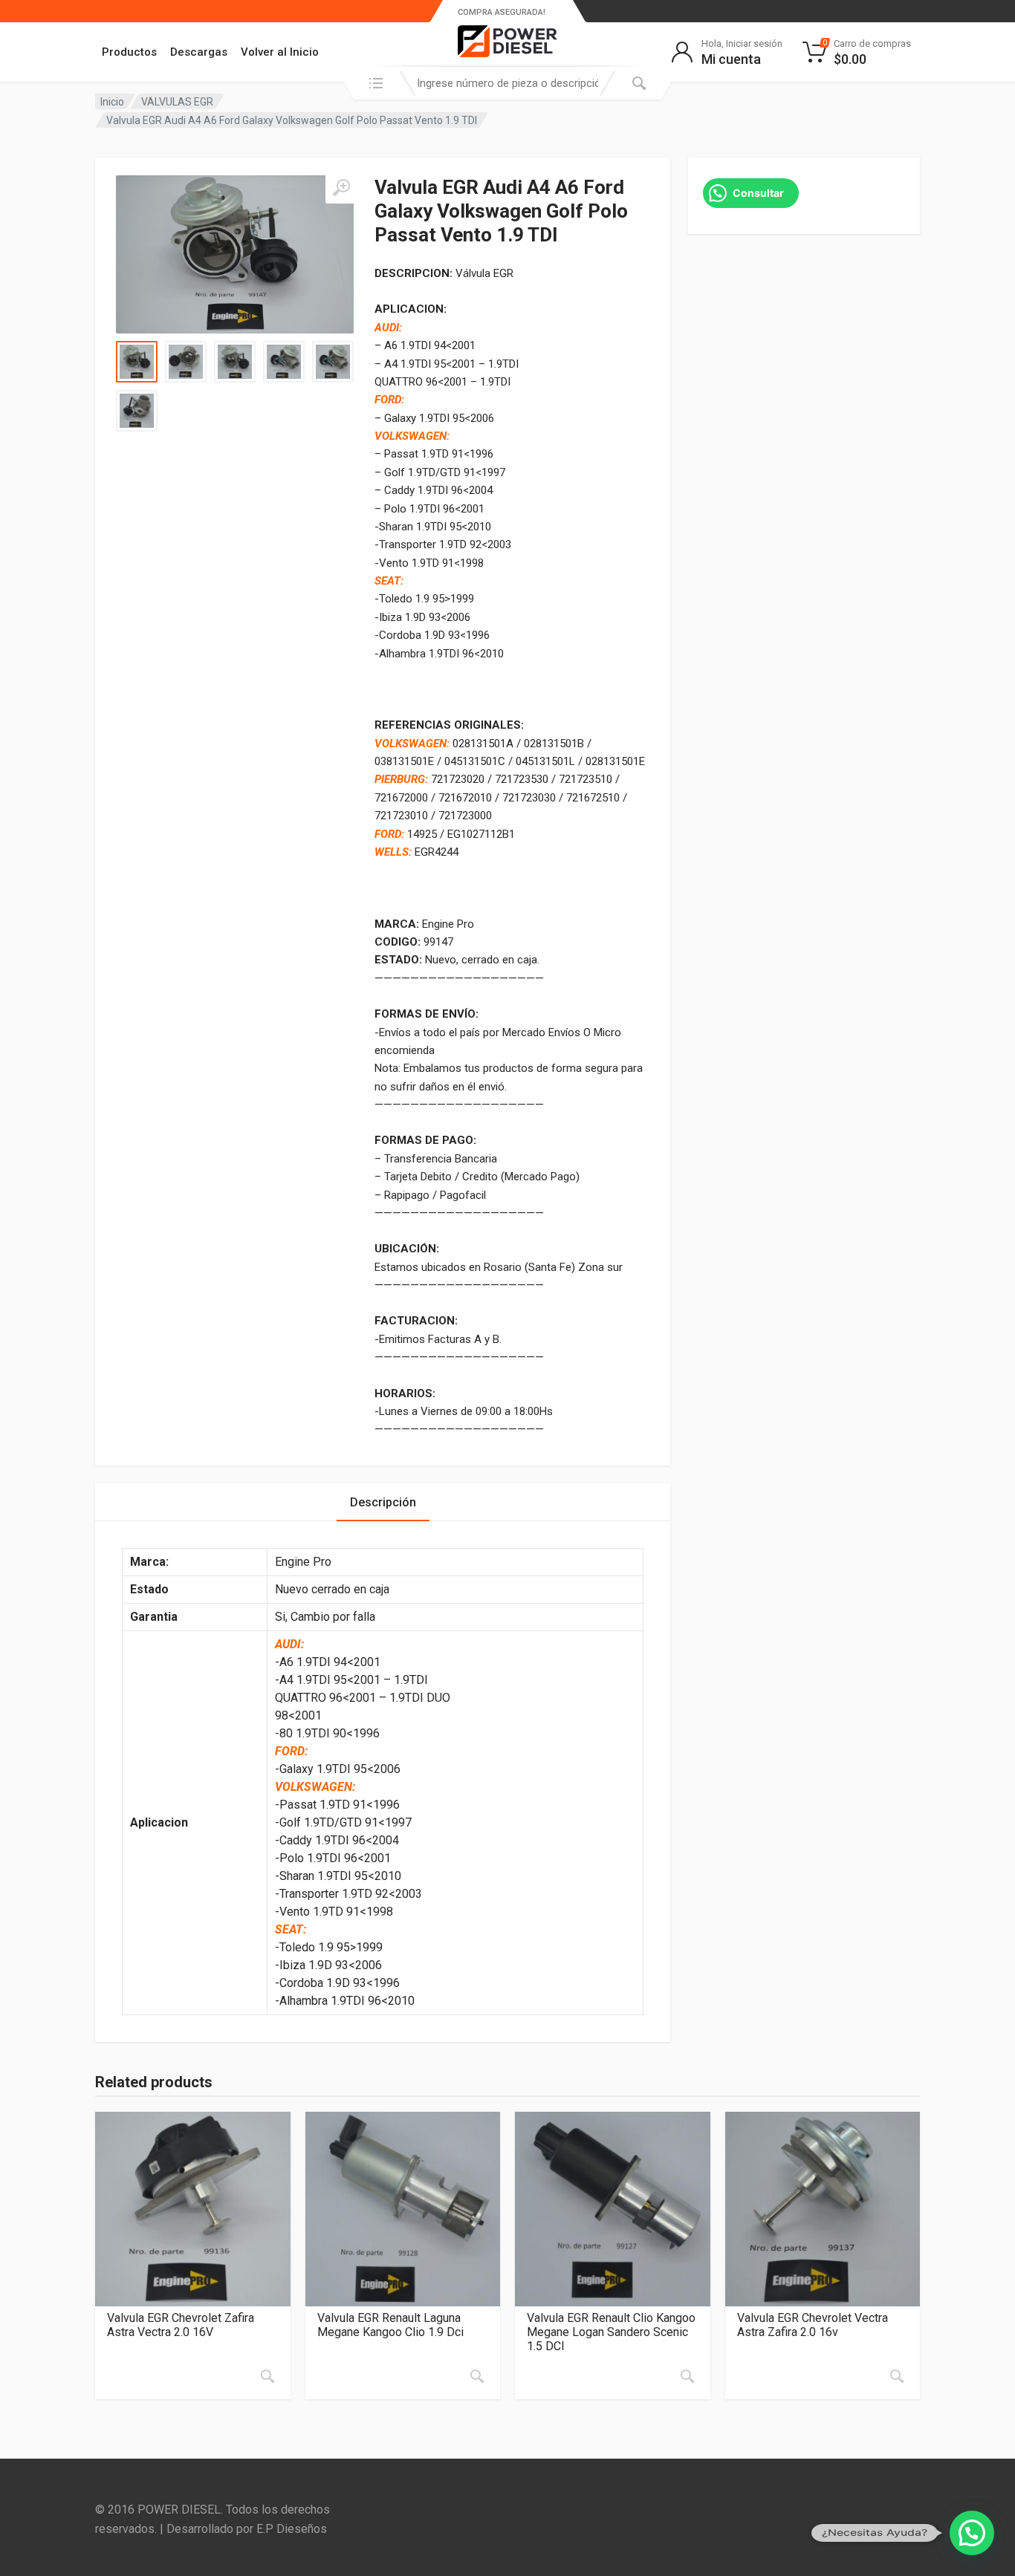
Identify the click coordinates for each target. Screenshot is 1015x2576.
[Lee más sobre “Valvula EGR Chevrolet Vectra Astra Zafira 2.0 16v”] (897, 2376)
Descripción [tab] (383, 1502)
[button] (972, 2533)
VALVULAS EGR (177, 102)
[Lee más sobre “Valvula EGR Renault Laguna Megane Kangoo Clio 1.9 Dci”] (477, 2376)
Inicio (112, 102)
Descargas (199, 52)
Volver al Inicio (280, 52)
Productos (129, 52)
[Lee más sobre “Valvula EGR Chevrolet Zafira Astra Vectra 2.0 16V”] (267, 2376)
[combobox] (507, 83)
